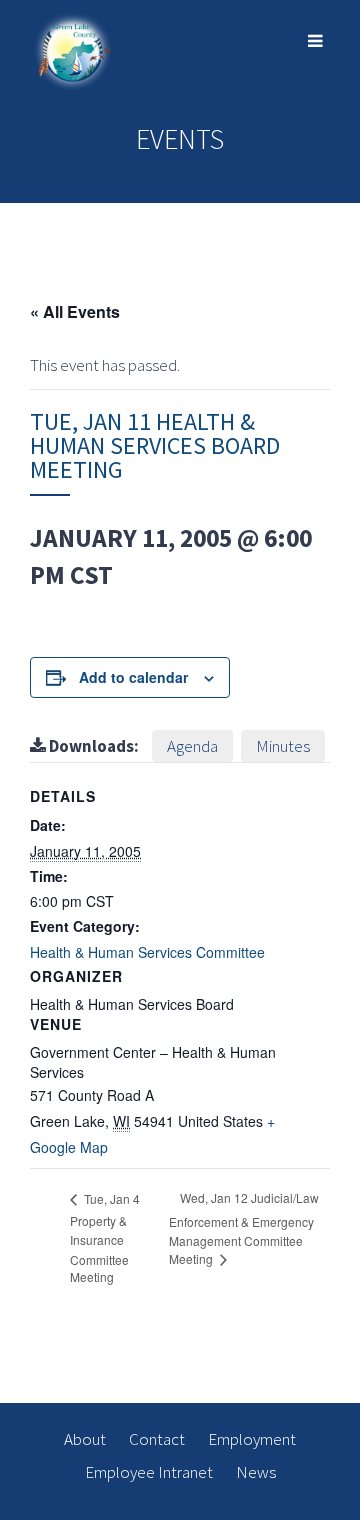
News (256, 1472)
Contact (157, 1439)
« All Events (75, 311)
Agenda (192, 746)
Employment (252, 1439)
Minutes (283, 746)
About (85, 1439)
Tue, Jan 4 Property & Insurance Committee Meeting (105, 1238)
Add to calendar (133, 677)
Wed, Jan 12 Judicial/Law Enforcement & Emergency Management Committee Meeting (244, 1228)
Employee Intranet (149, 1472)
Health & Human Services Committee (147, 952)
